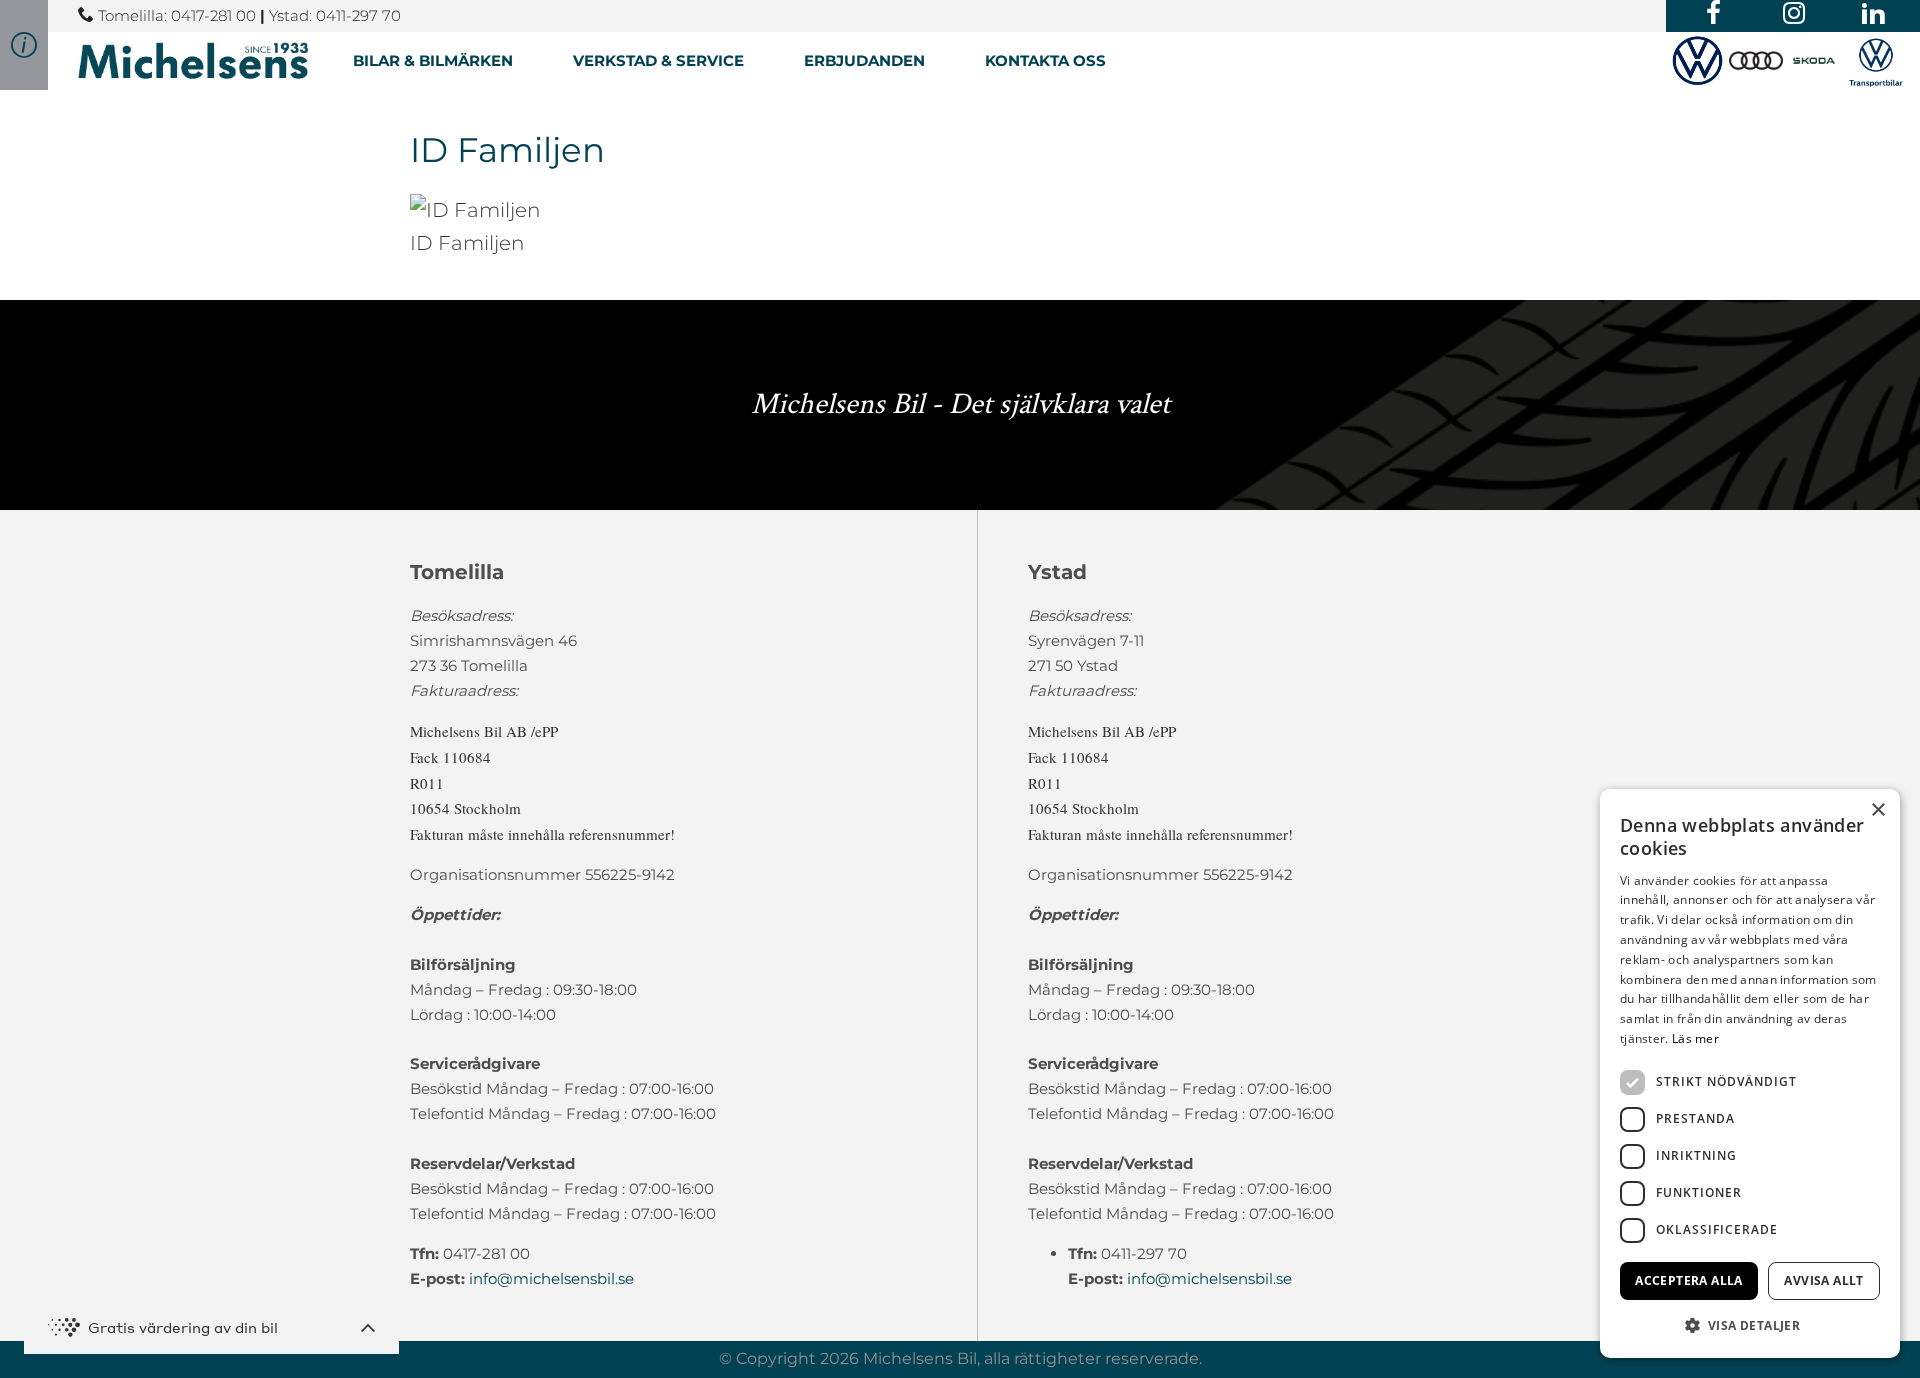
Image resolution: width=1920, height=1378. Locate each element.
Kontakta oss (1045, 60)
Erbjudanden (864, 60)
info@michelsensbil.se (551, 1278)
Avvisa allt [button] (1823, 1280)
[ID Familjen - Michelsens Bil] (193, 60)
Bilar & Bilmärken (433, 60)
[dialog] (1750, 1073)
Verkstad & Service (658, 60)
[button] (1750, 1325)
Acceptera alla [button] (1689, 1280)
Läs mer (1695, 1038)
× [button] (1877, 810)
